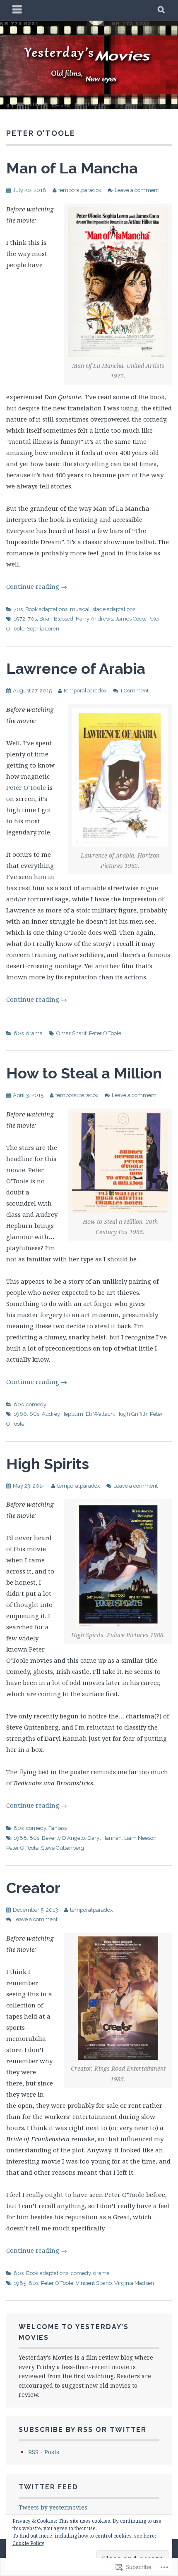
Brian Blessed (56, 619)
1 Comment (134, 691)
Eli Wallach (100, 1414)
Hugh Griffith (132, 1414)
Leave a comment (137, 190)
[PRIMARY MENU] (17, 10)
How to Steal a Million (84, 1073)
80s (19, 1828)
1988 (20, 1838)
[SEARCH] (162, 10)
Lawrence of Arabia (76, 668)
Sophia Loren (43, 629)
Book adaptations (46, 609)
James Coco (130, 619)
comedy (36, 1404)
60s (19, 1033)
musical (80, 609)
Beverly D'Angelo (63, 1838)
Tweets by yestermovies (53, 2507)
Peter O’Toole (26, 787)
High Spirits (48, 1464)
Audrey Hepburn (63, 1414)
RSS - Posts (44, 2452)
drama (34, 1033)
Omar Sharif (71, 1033)
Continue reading (37, 586)
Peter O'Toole (105, 1033)
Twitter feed (48, 2487)
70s (18, 609)
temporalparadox (80, 190)
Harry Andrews (94, 619)
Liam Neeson (140, 1838)
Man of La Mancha (72, 168)
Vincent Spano (94, 2283)
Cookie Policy (28, 2543)
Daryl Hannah (105, 1838)
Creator (33, 1888)
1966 (20, 1414)
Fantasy (58, 1828)
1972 (19, 619)
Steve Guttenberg (63, 1848)
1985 (20, 2283)
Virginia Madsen (134, 2283)
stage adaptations (114, 609)
